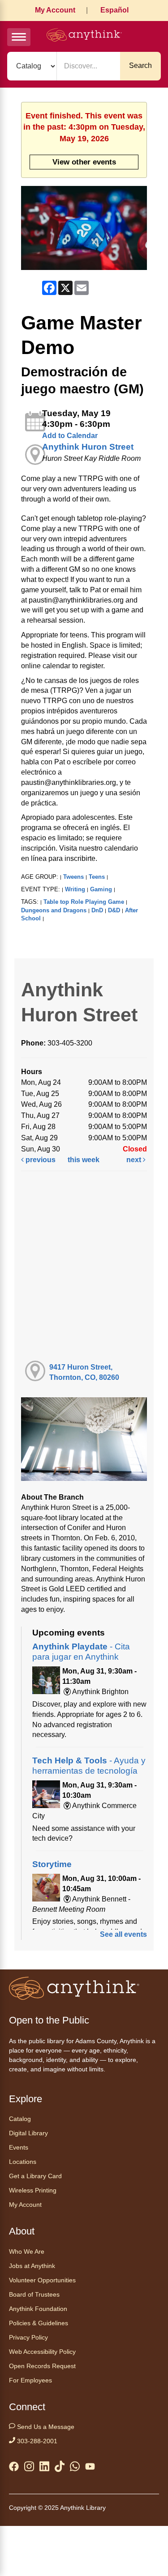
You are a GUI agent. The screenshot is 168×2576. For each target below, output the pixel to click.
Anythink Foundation (38, 2309)
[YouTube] (90, 2468)
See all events (123, 1934)
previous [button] (40, 1160)
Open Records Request (42, 2366)
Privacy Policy (28, 2337)
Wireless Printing (33, 2190)
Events (19, 2147)
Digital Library (28, 2133)
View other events (84, 162)
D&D (114, 910)
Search (140, 65)
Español (114, 10)
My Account (55, 10)
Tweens (73, 877)
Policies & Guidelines (39, 2323)
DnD (97, 910)
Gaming (101, 889)
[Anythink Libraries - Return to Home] (84, 36)
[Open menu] (19, 37)
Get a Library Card (35, 2176)
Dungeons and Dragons (54, 910)
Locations (23, 2162)
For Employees (30, 2380)
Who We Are (27, 2251)
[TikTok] (60, 2468)
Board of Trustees (34, 2294)
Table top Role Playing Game (84, 902)
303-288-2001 (36, 2441)
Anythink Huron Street (88, 447)
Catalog (20, 2119)
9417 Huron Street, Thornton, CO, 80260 (84, 1372)
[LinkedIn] (44, 2468)
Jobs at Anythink (32, 2266)
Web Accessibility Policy (42, 2352)
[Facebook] (14, 2468)
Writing (75, 889)
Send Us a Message (45, 2427)
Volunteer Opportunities (42, 2280)
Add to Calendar (70, 436)
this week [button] (84, 1160)
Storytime (52, 1864)
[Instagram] (29, 2468)
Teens (97, 877)
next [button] (135, 1160)
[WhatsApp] (75, 2468)
